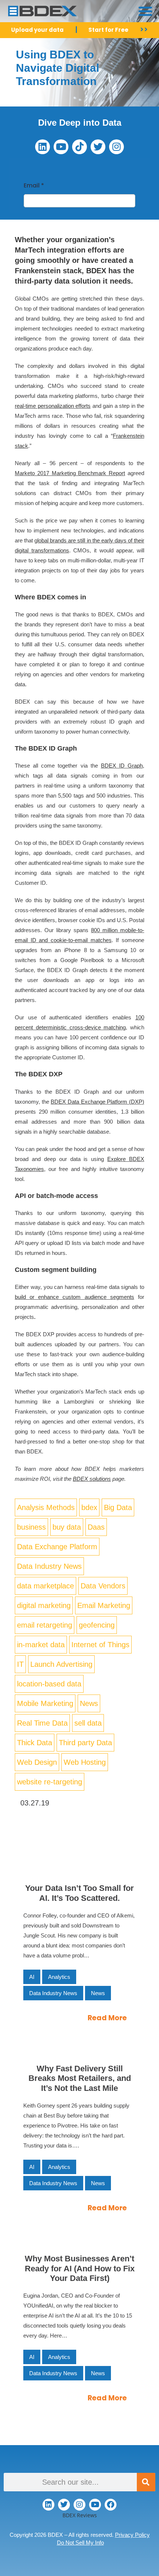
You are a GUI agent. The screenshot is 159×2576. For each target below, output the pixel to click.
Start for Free (108, 30)
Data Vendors (103, 1586)
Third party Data (85, 1743)
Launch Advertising (61, 1664)
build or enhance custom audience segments (75, 1297)
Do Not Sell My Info (80, 2543)
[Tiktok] (79, 147)
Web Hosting (85, 1762)
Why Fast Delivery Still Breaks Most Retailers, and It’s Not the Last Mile (80, 2078)
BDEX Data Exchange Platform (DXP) (97, 1102)
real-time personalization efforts (53, 406)
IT (20, 1664)
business (31, 1527)
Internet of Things (100, 1645)
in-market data (41, 1645)
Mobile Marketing (45, 1703)
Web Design (37, 1762)
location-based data (49, 1684)
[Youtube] (61, 147)
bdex (89, 1507)
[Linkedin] (43, 147)
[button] (145, 11)
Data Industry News (49, 1566)
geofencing (97, 1625)
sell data (88, 1723)
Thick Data (35, 1743)
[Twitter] (98, 147)
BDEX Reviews (80, 2515)
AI (32, 1977)
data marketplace (45, 1586)
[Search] (146, 2482)
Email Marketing (104, 1605)
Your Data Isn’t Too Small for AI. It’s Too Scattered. (79, 1893)
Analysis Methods (46, 1507)
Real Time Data (42, 1723)
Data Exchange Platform (57, 1547)
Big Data (118, 1507)
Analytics (59, 1977)
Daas (96, 1527)
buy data (67, 1527)
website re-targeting (50, 1782)
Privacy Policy (132, 2535)
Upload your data (37, 30)
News (89, 1703)
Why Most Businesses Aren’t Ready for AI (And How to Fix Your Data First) (80, 2268)
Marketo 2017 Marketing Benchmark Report (70, 473)
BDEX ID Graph (122, 766)
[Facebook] (111, 2505)
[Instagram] (116, 147)
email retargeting (45, 1625)
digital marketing (44, 1605)
